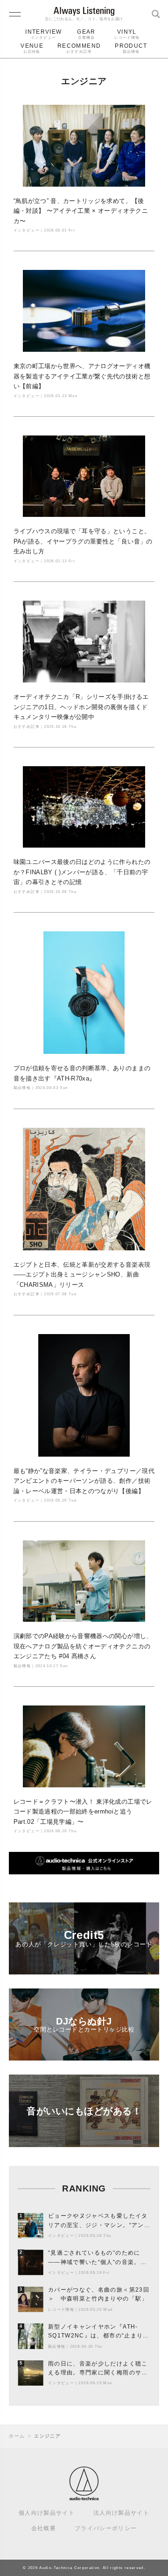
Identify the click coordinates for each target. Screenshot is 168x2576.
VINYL (127, 34)
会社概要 (44, 2528)
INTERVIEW (43, 34)
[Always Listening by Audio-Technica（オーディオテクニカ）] (84, 2497)
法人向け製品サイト (121, 2513)
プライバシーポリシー (106, 2528)
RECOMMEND (79, 48)
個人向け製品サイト (47, 2513)
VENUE (32, 48)
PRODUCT (131, 48)
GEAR (86, 34)
